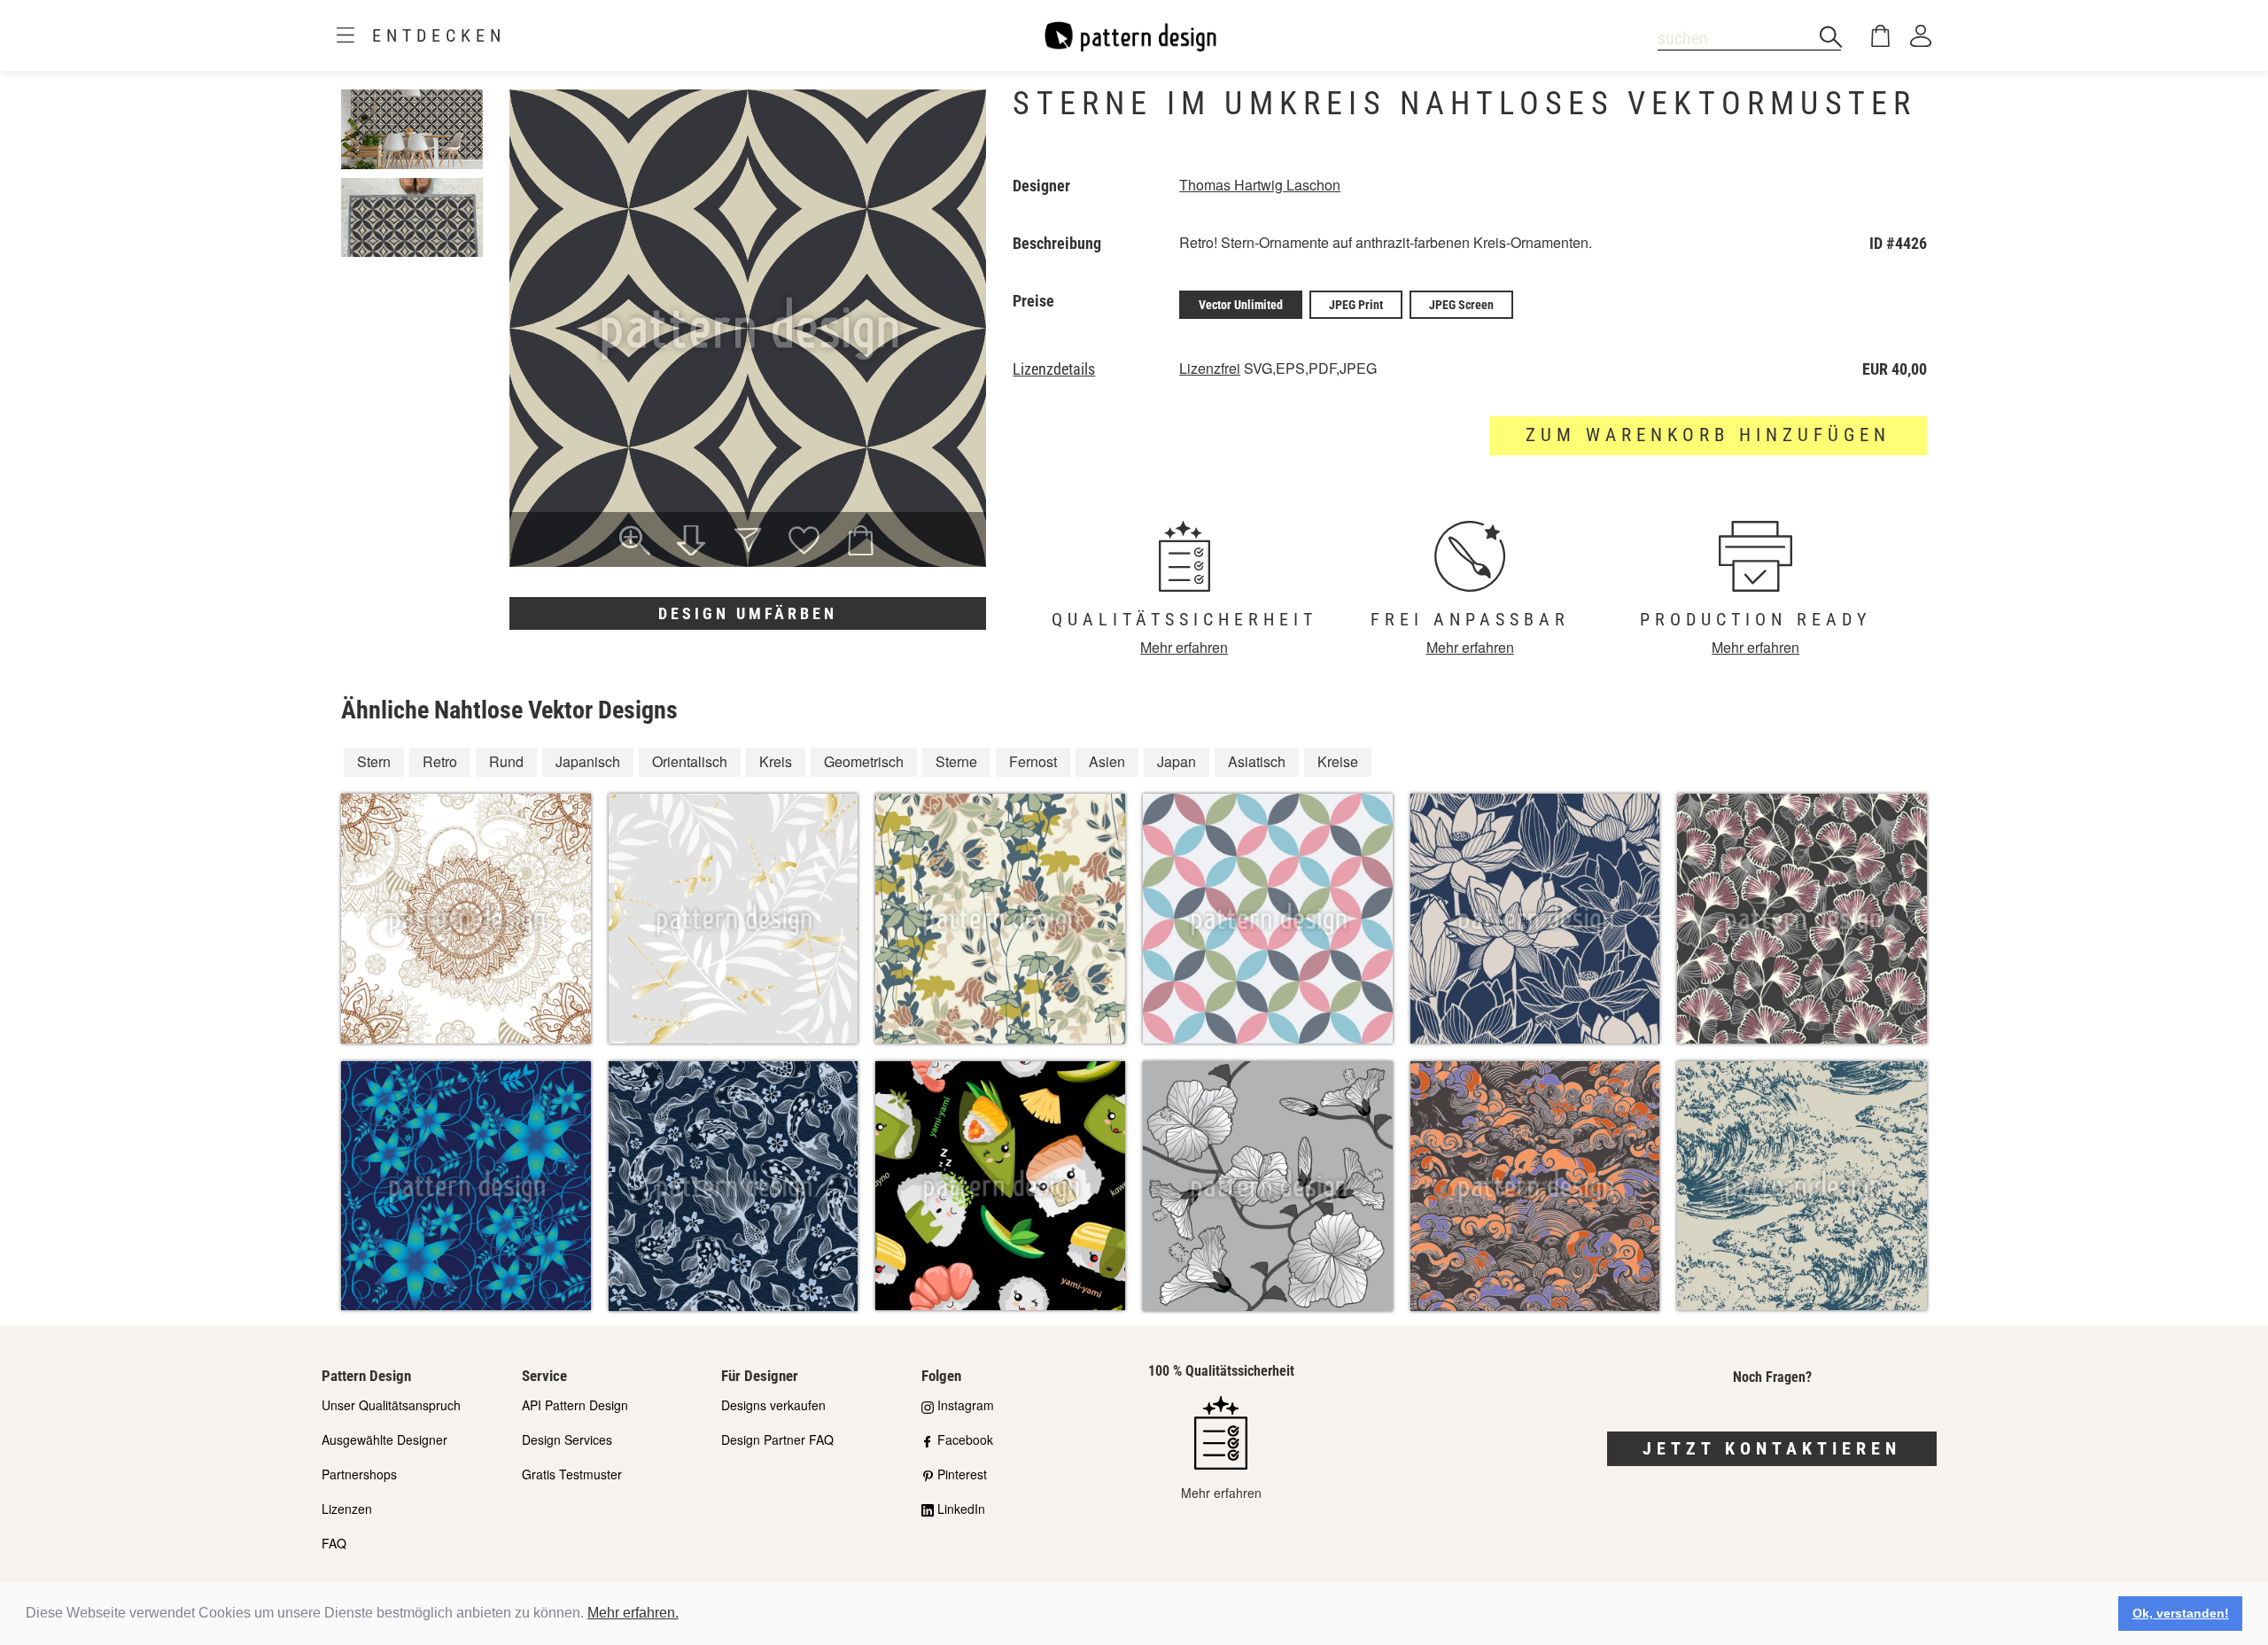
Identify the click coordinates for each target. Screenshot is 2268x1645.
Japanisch (588, 761)
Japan (1177, 761)
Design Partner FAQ (777, 1439)
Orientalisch (690, 761)
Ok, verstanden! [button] (2181, 1613)
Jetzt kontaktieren (1772, 1448)
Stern (374, 761)
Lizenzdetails (1054, 369)
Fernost (1033, 761)
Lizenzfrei (1210, 368)
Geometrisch (864, 761)
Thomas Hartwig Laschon (1260, 185)
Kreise (1338, 761)
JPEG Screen (1461, 305)
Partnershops (359, 1474)
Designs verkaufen (773, 1405)
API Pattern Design (575, 1405)
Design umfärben (748, 613)
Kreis (776, 761)
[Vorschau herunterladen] (691, 542)
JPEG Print (1356, 305)
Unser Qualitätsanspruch (391, 1405)
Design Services (567, 1439)
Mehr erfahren (1184, 647)
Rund (506, 761)
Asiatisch (1257, 761)
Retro (440, 761)
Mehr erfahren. (633, 1613)
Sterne (956, 761)
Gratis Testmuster (572, 1474)
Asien (1107, 761)
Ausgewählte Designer (384, 1439)
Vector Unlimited (1241, 305)
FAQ (334, 1543)
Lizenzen (347, 1509)
